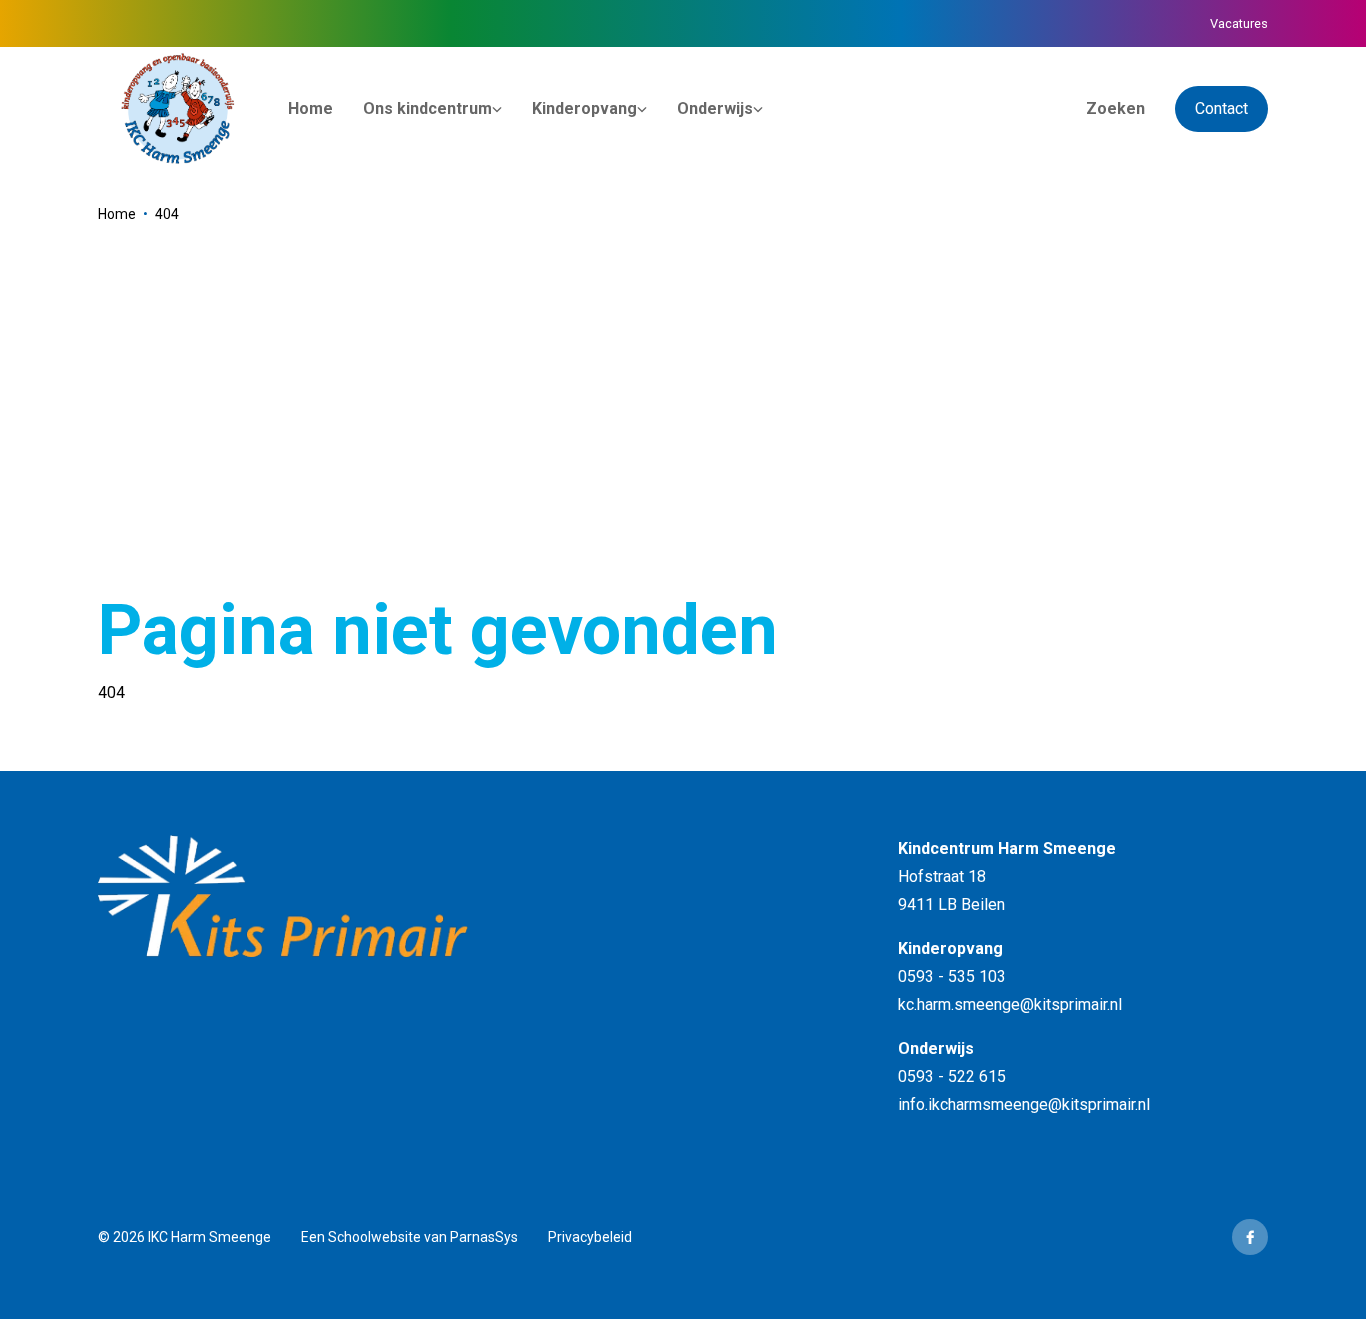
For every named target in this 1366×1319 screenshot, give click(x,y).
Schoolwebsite (374, 1237)
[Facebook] (1250, 1237)
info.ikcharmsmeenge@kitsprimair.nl (1024, 1104)
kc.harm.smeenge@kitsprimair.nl (1010, 1004)
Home (117, 214)
